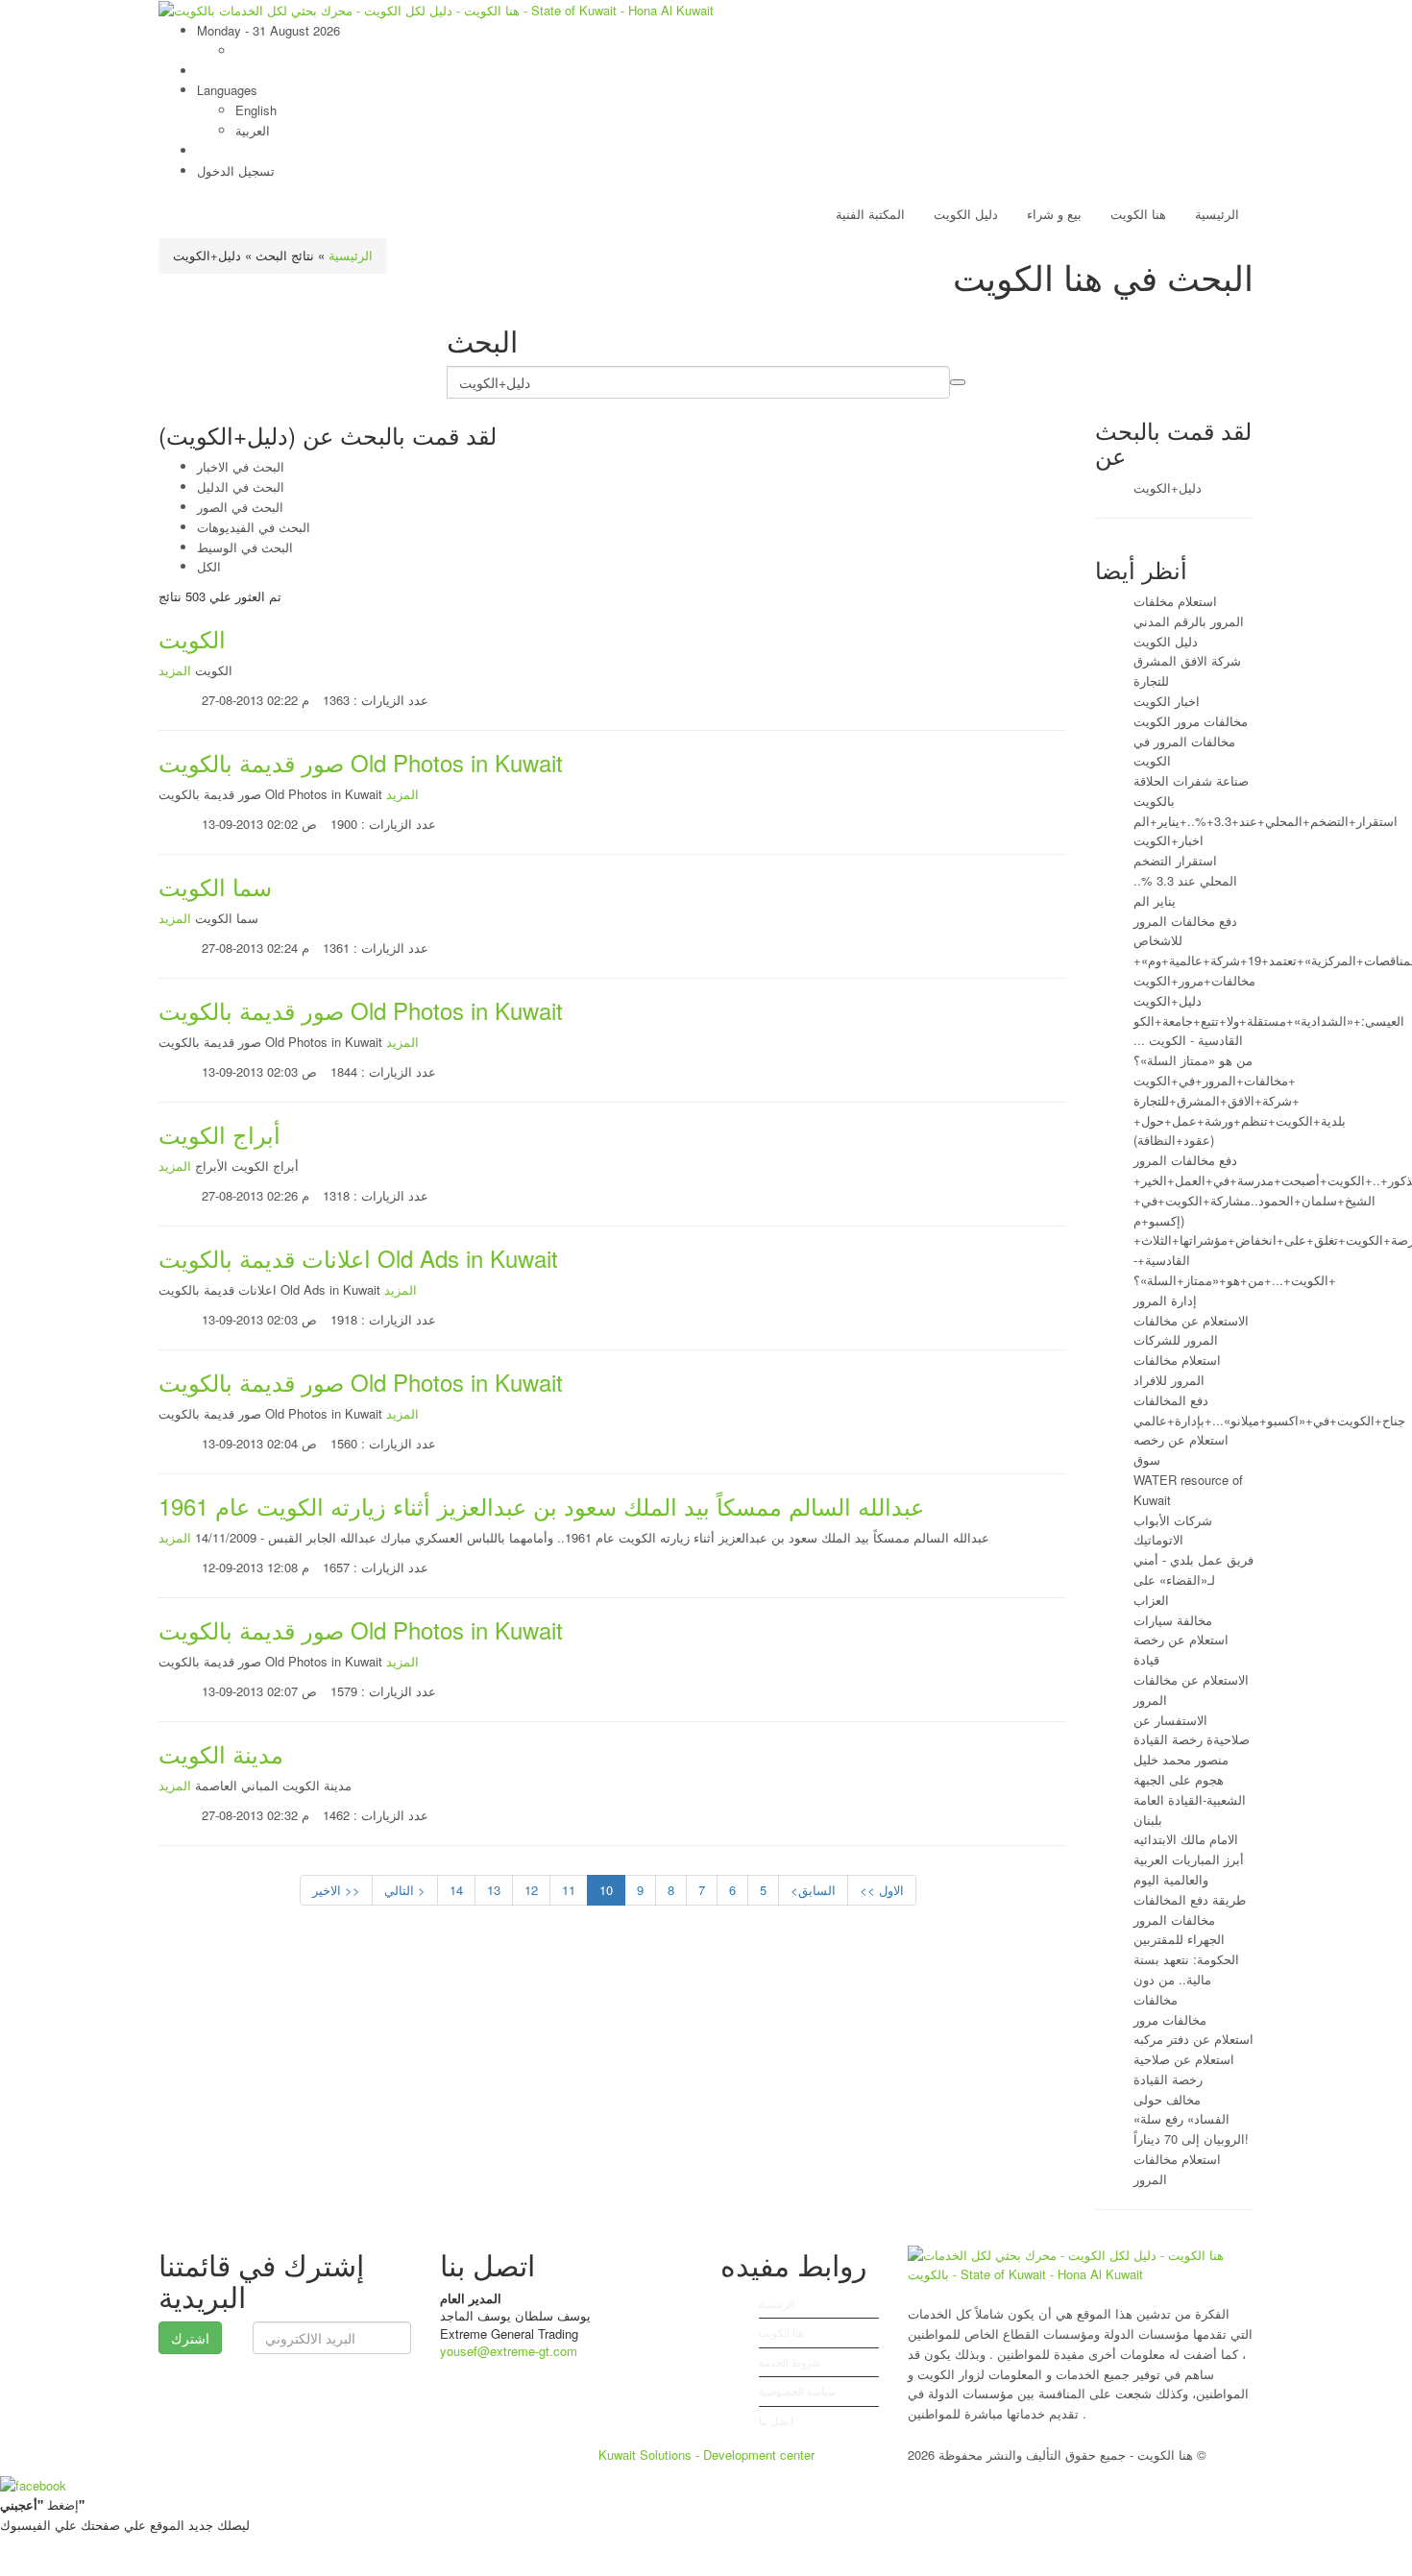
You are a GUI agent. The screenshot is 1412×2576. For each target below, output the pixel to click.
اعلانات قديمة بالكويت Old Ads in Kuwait (358, 1258)
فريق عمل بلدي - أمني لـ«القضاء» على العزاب (1193, 1580)
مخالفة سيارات (1173, 1620)
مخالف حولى (1167, 2099)
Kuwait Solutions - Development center (706, 2454)
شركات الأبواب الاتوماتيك (1173, 1530)
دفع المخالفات (1171, 1400)
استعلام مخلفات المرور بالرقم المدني (1189, 611)
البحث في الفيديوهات (254, 527)
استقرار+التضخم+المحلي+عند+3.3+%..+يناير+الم (1266, 821)
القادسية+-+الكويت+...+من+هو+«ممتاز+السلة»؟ (1235, 1270)
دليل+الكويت (1168, 487)
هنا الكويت (1138, 214)
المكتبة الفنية (870, 214)
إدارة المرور (1165, 1300)
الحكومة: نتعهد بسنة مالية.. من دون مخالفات (1186, 1979)
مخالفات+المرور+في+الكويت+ (1215, 1080)
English (256, 110)
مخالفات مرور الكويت (1191, 721)
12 (531, 1890)
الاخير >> (336, 1890)
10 (606, 1890)
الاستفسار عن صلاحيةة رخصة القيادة (1192, 1730)
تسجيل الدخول (236, 170)
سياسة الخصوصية (797, 2391)
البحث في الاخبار (241, 466)
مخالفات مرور (1170, 2019)
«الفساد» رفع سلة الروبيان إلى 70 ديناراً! (1191, 2128)
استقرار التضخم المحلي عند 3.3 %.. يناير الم (1185, 880)
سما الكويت (215, 886)
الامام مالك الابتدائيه (1186, 1839)
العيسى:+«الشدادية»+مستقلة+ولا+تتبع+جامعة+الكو (1269, 1021)
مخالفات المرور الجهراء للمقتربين (1179, 1930)
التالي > (405, 1890)
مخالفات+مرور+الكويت (1194, 980)
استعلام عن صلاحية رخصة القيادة (1184, 2069)
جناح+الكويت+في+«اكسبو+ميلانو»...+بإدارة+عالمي (1269, 1420)
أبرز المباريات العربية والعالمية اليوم (1189, 1869)
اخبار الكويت (1167, 701)
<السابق (813, 1890)
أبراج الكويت (219, 1134)
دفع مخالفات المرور (1185, 1160)
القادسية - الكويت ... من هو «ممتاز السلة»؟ (1193, 1050)
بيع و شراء (1054, 214)
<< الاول (882, 1890)
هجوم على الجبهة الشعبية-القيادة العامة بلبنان (1190, 1799)
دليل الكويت (966, 214)
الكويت (192, 638)
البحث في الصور (240, 507)
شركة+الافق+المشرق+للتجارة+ (1217, 1100)
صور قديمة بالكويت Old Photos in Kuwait (361, 762)
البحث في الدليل (241, 486)
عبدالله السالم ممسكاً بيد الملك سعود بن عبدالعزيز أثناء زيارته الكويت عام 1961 (541, 1506)
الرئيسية (1217, 214)
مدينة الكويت (221, 1753)
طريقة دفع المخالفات (1190, 1899)
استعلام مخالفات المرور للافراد (1177, 1370)
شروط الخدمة (790, 2362)
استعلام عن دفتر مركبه (1193, 2039)
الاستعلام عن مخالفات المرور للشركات (1191, 1330)
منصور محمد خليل (1181, 1759)
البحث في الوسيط (245, 547)
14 (456, 1890)
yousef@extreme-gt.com (509, 2351)
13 (494, 1890)
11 (569, 1890)
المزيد (175, 670)
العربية (253, 130)
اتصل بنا (776, 2420)
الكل (209, 566)
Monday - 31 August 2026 (268, 30)
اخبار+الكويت (1169, 840)
